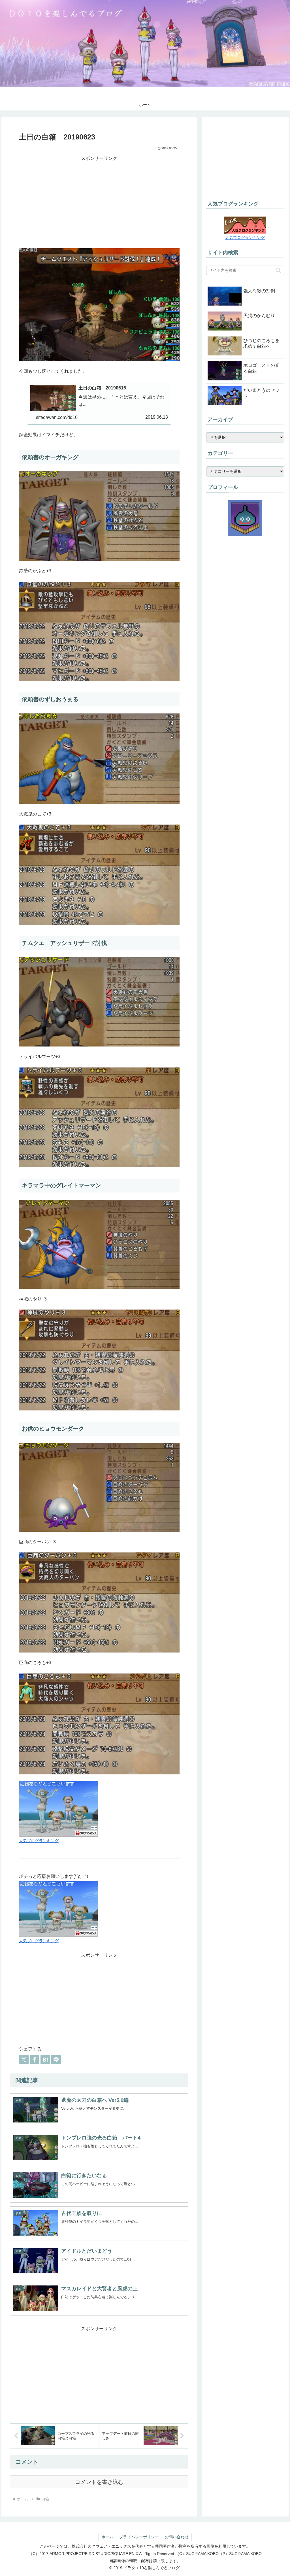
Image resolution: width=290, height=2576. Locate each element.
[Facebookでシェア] (35, 2060)
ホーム (107, 2537)
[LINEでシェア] (56, 2060)
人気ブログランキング (39, 1841)
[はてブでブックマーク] (45, 2060)
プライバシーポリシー (139, 2537)
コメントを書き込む (99, 2482)
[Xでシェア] (24, 2060)
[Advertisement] (99, 202)
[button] (278, 270)
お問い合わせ (177, 2537)
